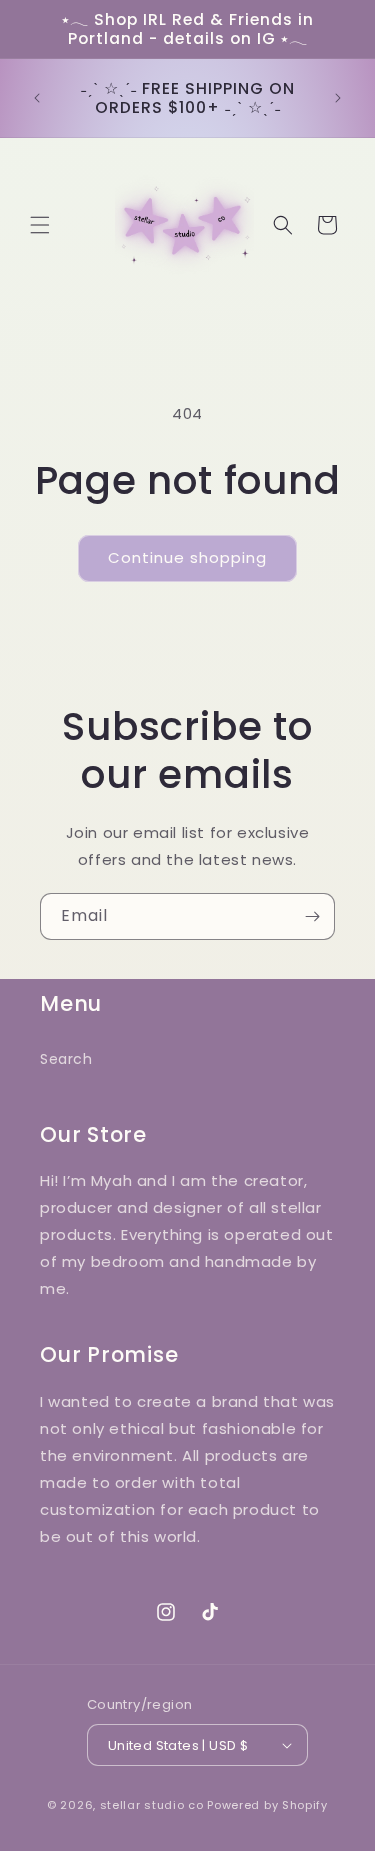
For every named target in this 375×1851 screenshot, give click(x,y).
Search (66, 1059)
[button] (40, 225)
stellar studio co (152, 1805)
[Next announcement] (338, 98)
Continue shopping (187, 557)
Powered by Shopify (267, 1805)
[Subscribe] (312, 916)
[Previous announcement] (37, 98)
